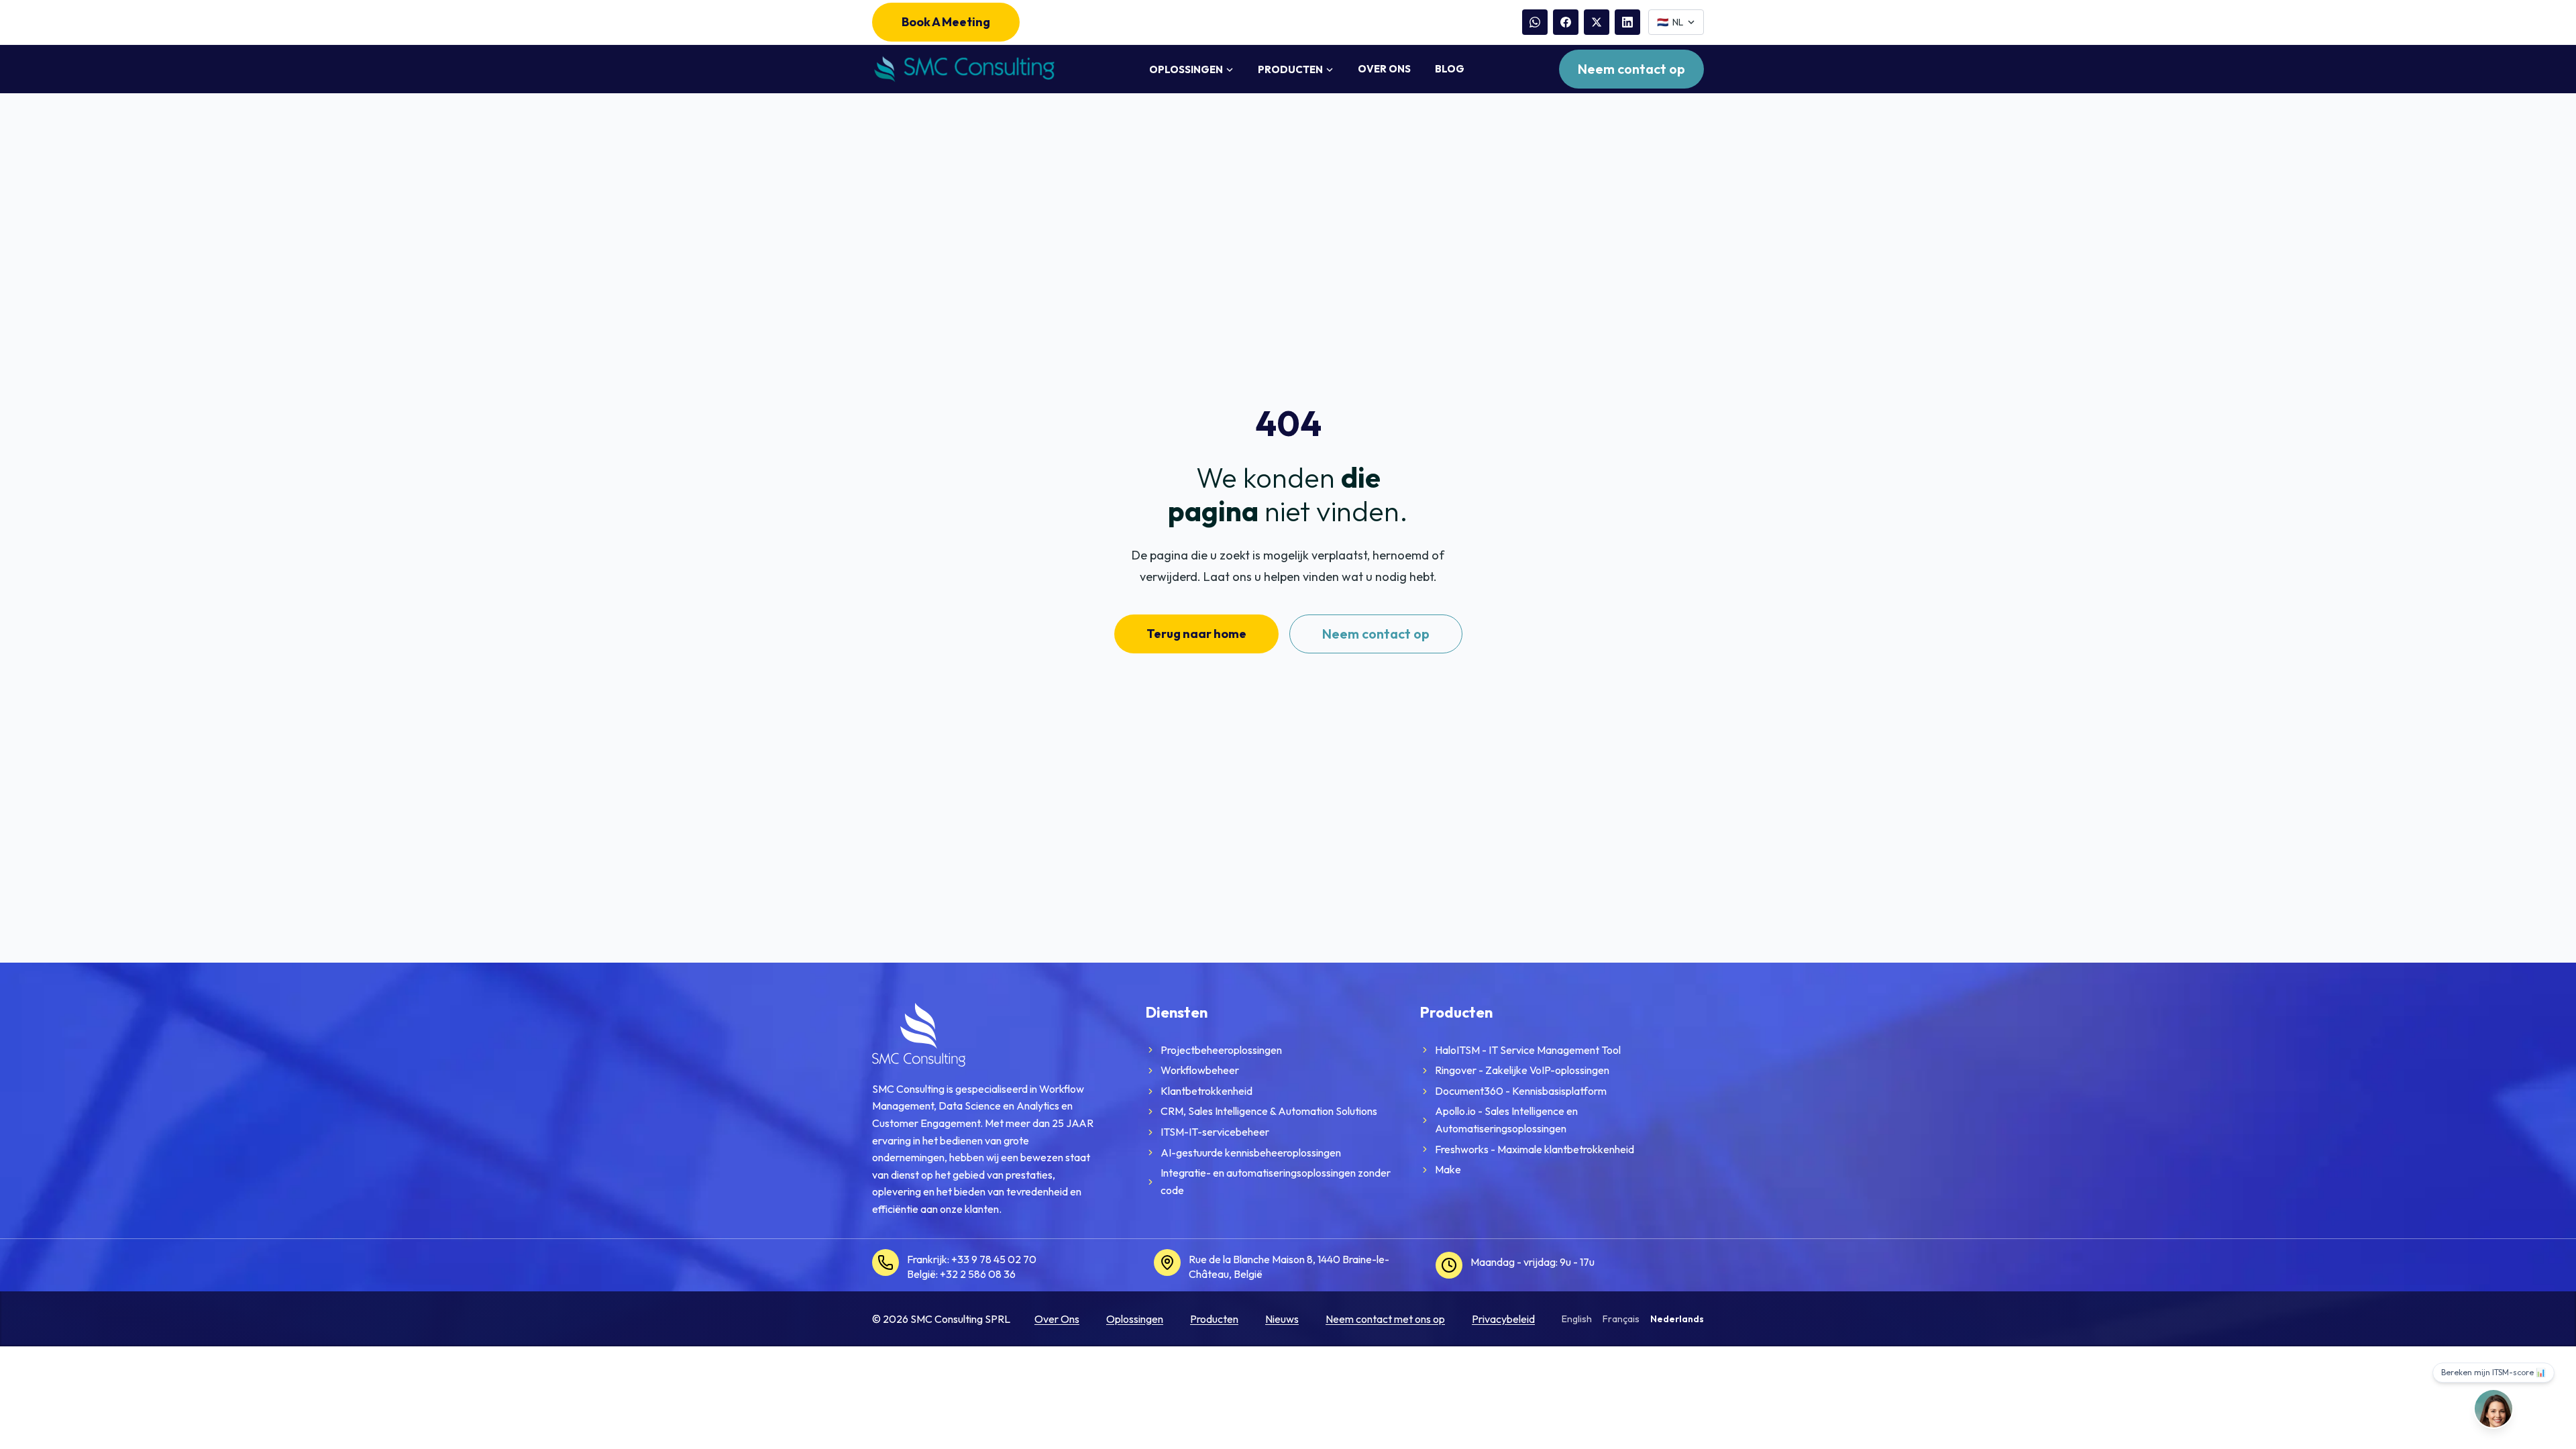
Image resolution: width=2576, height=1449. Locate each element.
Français (1621, 1319)
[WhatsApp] (1535, 22)
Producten (1290, 69)
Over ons (1384, 69)
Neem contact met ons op (1385, 1319)
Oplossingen (1186, 69)
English (1577, 1319)
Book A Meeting (946, 22)
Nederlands (1677, 1319)
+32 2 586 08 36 (978, 1274)
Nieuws (1282, 1319)
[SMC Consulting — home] (963, 69)
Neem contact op (1631, 69)
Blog (1450, 69)
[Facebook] (1566, 22)
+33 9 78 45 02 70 (994, 1259)
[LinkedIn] (1627, 22)
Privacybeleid (1503, 1319)
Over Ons (1057, 1319)
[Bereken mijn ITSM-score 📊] (2493, 1409)
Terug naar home (1196, 634)
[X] (1597, 22)
